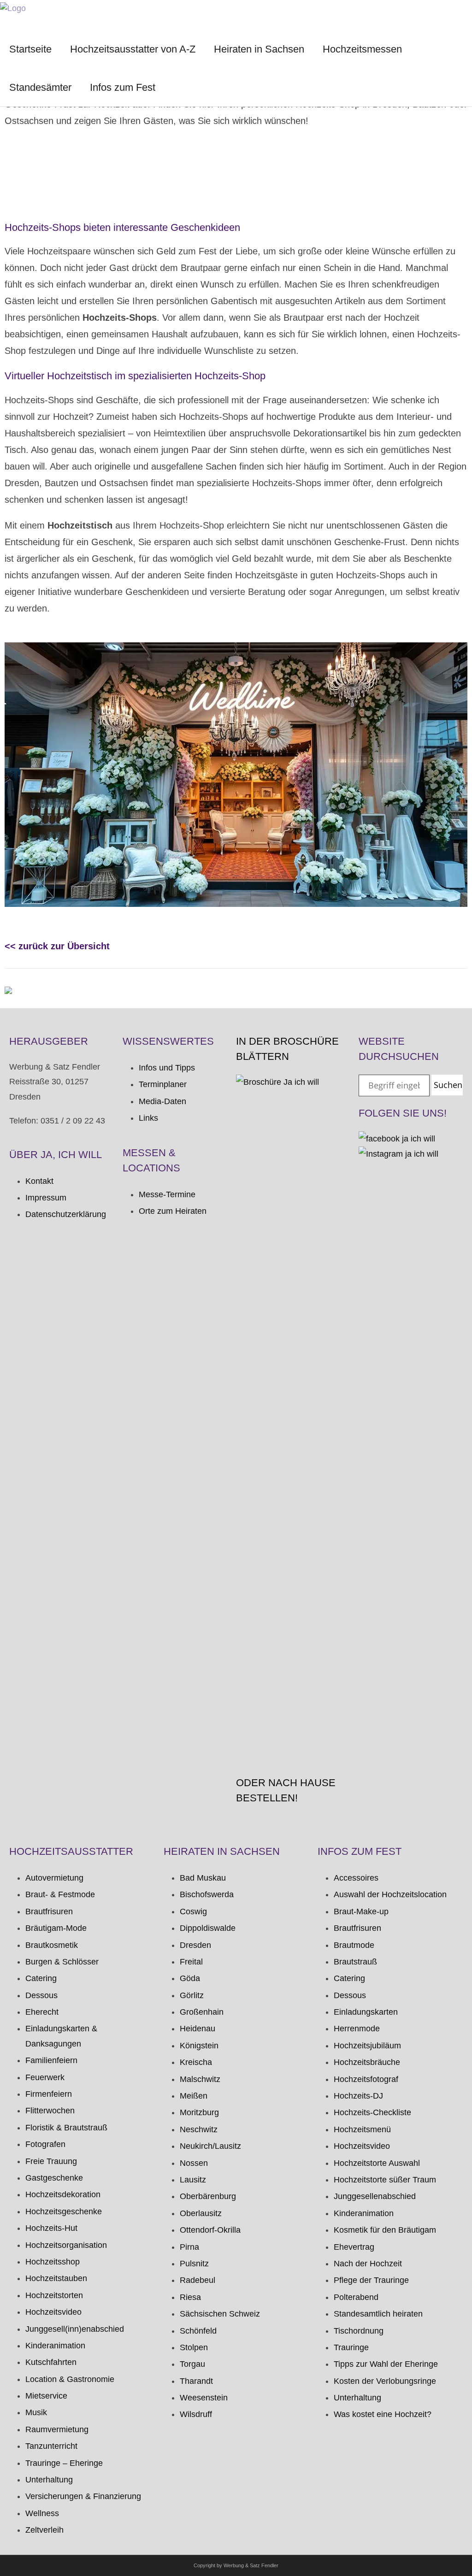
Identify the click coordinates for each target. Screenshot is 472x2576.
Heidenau (198, 2029)
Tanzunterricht (51, 2446)
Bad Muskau (203, 1878)
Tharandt (196, 2381)
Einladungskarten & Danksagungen (61, 2036)
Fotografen (45, 2144)
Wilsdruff (196, 2414)
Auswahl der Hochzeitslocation (390, 1894)
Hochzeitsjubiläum (367, 2046)
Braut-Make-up (361, 1911)
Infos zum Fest (123, 87)
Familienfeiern (51, 2060)
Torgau (192, 2364)
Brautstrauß (355, 1962)
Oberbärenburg (208, 2196)
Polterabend (356, 2297)
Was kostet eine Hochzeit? (383, 2414)
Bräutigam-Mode (56, 1928)
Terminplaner (163, 1084)
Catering (41, 1978)
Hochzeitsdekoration (63, 2194)
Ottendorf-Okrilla (210, 2230)
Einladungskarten (366, 2012)
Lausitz (193, 2180)
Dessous (41, 1995)
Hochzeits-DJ (358, 2096)
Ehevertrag (354, 2247)
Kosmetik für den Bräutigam (385, 2230)
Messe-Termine (167, 1194)
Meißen (194, 2096)
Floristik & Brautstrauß (66, 2128)
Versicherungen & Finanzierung (83, 2496)
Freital (191, 1962)
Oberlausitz (201, 2213)
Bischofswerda (207, 1894)
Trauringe (351, 2347)
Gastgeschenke (54, 2178)
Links (148, 1118)
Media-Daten (162, 1101)
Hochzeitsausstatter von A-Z (133, 49)
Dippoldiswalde (208, 1928)
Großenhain (202, 2012)
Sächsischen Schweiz (220, 2314)
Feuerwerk (45, 2077)
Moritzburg (199, 2112)
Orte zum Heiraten (173, 1211)
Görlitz (192, 1995)
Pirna (189, 2247)
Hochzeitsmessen (362, 49)
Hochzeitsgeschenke (64, 2211)
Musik (36, 2412)
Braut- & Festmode (60, 1894)
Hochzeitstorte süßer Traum (385, 2180)
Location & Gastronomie (70, 2379)
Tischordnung (359, 2331)
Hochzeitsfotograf (366, 2079)
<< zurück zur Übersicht (57, 946)
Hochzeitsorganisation (66, 2245)
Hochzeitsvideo (53, 2312)
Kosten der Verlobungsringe (385, 2381)
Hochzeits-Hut (51, 2228)
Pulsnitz (194, 2264)
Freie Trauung (51, 2161)
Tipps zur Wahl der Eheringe (386, 2364)
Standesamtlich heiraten (378, 2314)
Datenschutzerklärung (66, 1214)
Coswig (193, 1911)
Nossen (194, 2163)
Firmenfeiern (49, 2094)
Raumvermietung (57, 2429)
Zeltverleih (44, 2530)
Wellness (42, 2513)
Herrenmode (357, 2029)
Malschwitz (200, 2079)
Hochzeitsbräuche (367, 2062)
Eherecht (42, 2012)
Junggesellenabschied (375, 2196)
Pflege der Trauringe (371, 2280)
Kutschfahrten (51, 2362)
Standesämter (40, 87)
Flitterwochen (50, 2111)
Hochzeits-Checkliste (372, 2112)
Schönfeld (198, 2331)
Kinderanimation (55, 2346)
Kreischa (196, 2062)
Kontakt (39, 1181)
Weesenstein (204, 2398)
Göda (190, 1978)
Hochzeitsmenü (362, 2129)
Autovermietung (54, 1878)
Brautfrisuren (49, 1911)
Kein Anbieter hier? (59, 190)
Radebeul (198, 2280)
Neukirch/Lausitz (210, 2146)
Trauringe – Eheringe (64, 2463)
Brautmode (354, 1945)
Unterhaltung (49, 2480)
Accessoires (356, 1878)
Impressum (46, 1198)
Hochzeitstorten (54, 2295)
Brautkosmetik (52, 1945)
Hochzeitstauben (56, 2278)
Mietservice (46, 2396)
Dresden (195, 1945)
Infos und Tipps (167, 1068)
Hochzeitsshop (53, 2262)
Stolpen (194, 2347)
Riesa (190, 2297)
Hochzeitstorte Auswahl (377, 2163)
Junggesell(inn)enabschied (75, 2329)
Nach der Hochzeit (368, 2264)
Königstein (199, 2046)
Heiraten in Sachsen (259, 49)
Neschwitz (199, 2129)
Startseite (30, 49)
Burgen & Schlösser (62, 1962)
